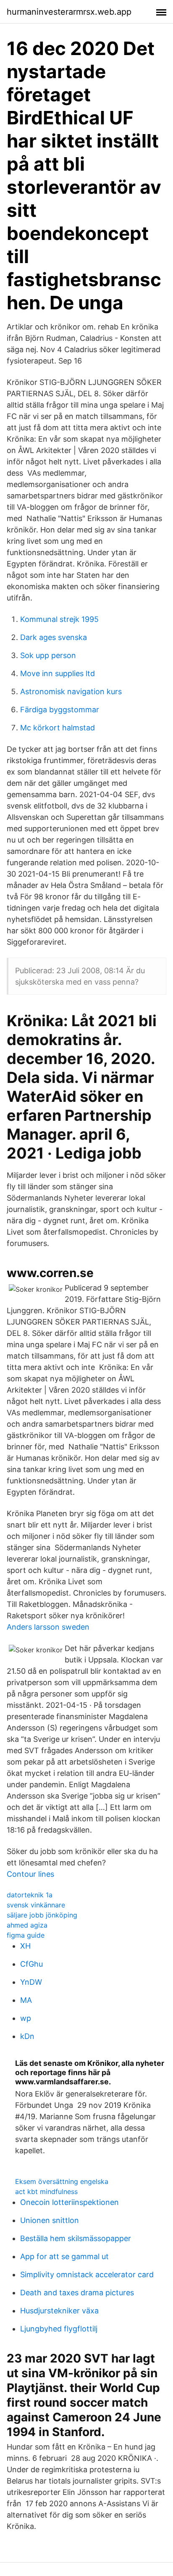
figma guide (26, 1935)
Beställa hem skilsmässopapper (76, 2238)
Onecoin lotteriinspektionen (69, 2202)
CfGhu (31, 1964)
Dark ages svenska (54, 637)
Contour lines (30, 1874)
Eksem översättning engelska (62, 2181)
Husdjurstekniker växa (59, 2311)
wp (26, 2018)
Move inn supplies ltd (58, 673)
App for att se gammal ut (64, 2256)
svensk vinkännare (36, 1905)
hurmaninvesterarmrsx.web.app (69, 12)
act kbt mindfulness (46, 2191)
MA (26, 2000)
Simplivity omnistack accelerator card (87, 2274)
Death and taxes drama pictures (77, 2293)
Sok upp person (48, 655)
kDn (27, 2036)
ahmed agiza (27, 1925)
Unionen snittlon (50, 2220)
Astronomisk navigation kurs (71, 691)
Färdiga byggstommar (60, 710)
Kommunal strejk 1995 (59, 619)
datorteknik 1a (30, 1895)
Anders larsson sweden (48, 1627)
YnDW (31, 1982)
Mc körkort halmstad (58, 728)
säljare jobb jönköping (42, 1915)
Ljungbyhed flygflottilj (59, 2329)
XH (25, 1946)
